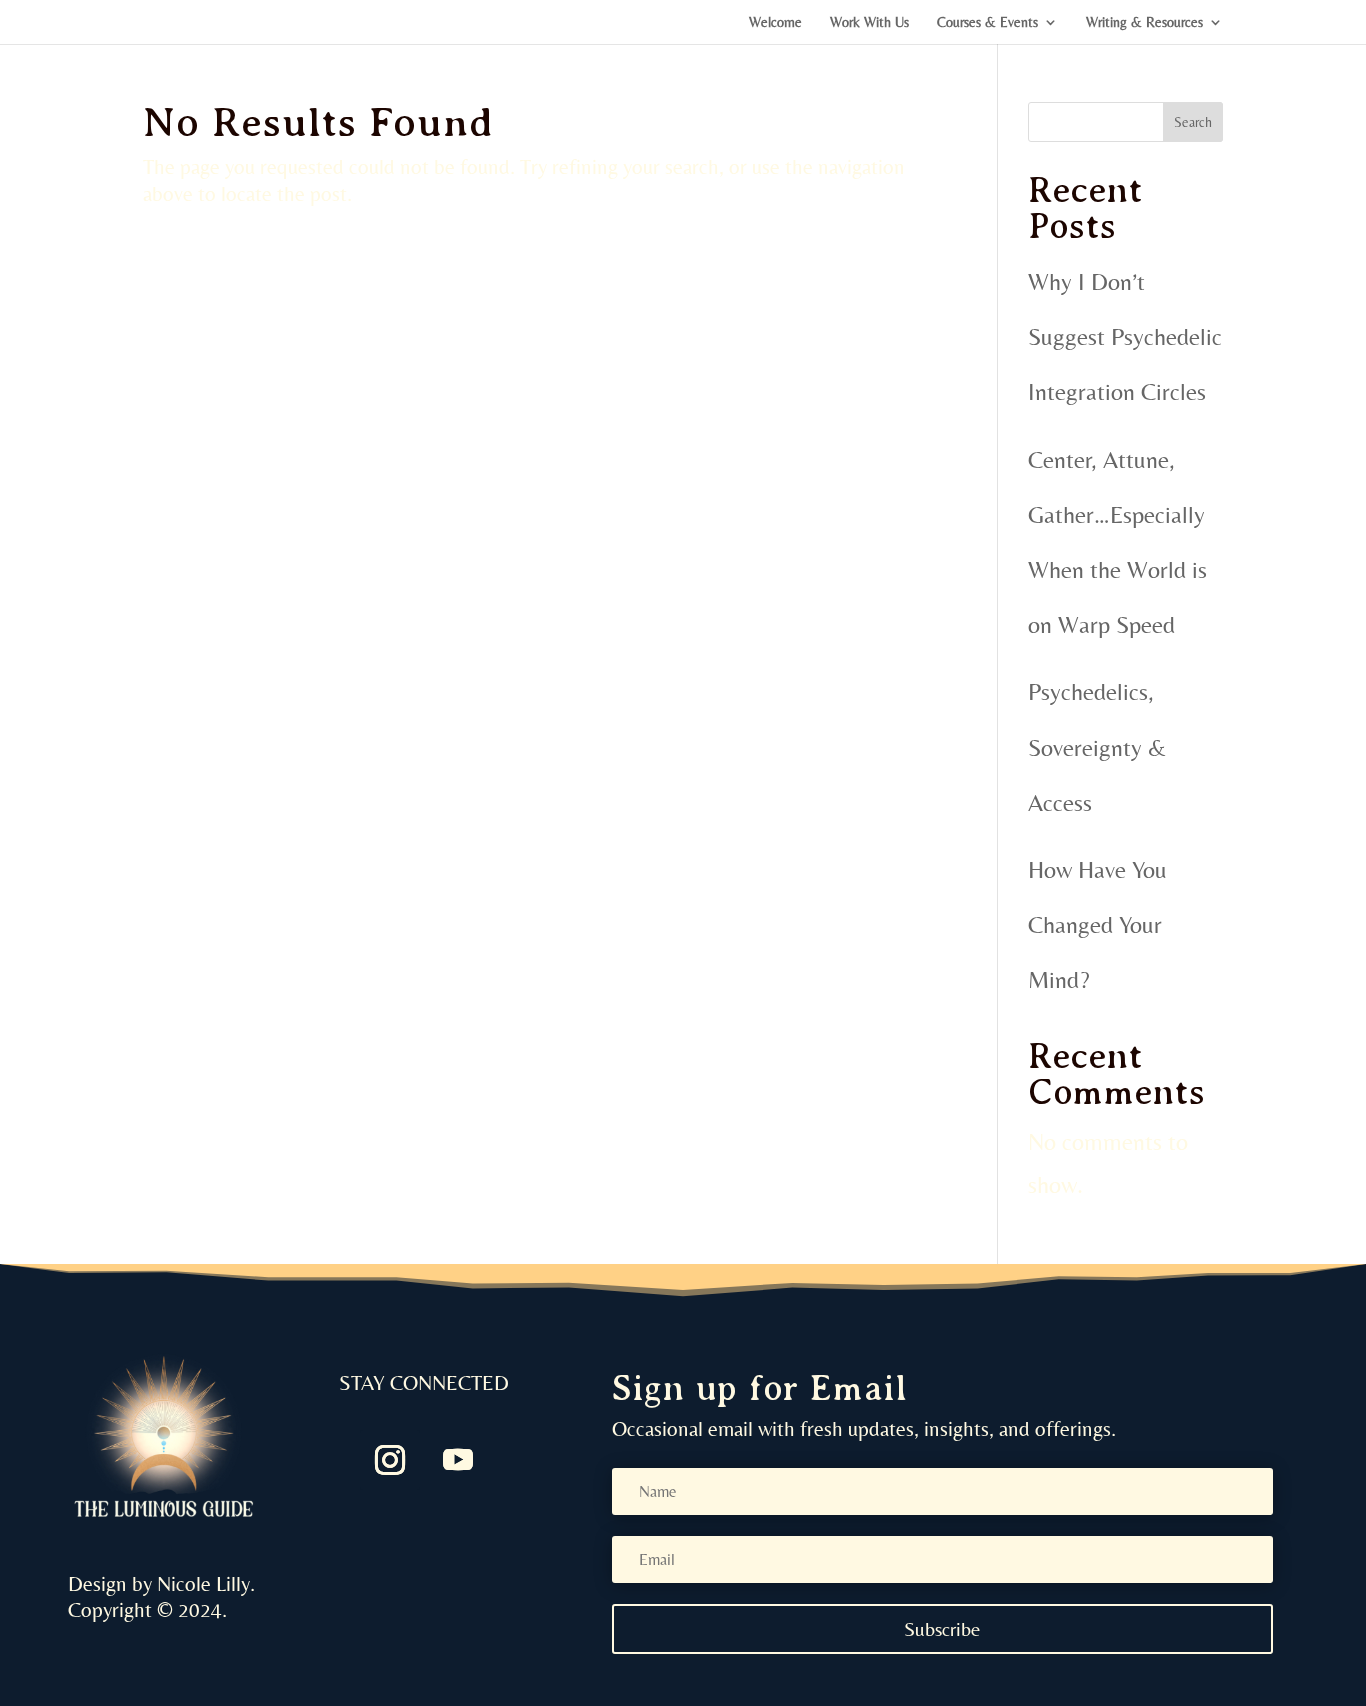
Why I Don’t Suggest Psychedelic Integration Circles (1125, 336)
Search (1193, 122)
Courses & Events (987, 22)
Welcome (775, 22)
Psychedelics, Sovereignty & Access (1097, 746)
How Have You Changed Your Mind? (1097, 924)
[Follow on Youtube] (458, 1460)
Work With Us (869, 22)
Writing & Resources (1144, 22)
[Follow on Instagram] (390, 1460)
